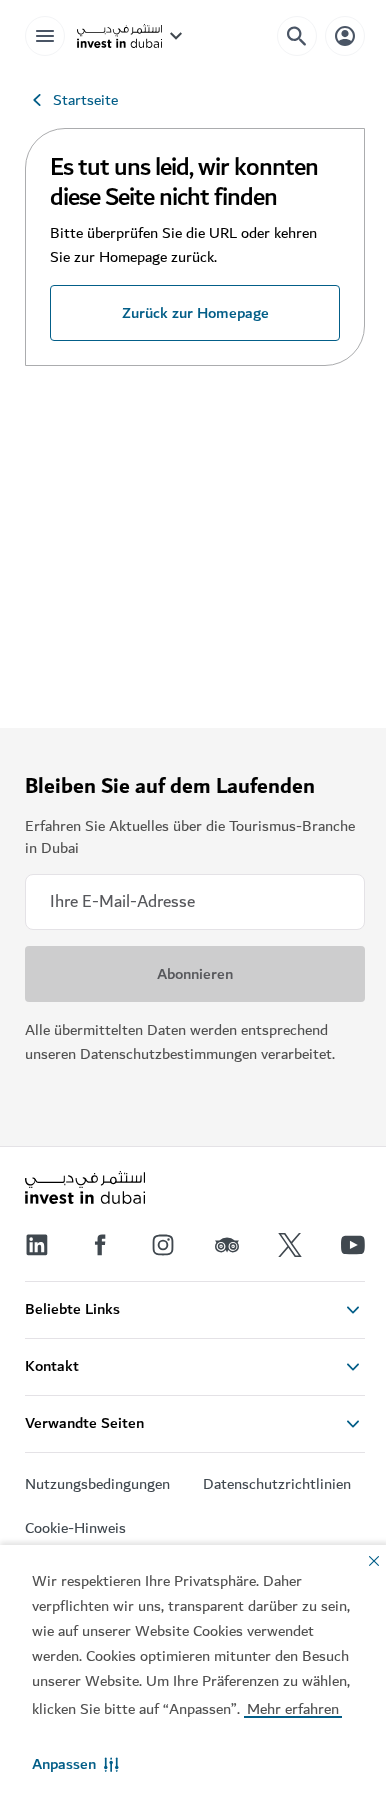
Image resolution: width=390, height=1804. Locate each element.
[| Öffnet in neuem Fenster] (163, 1245)
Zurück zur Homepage (195, 313)
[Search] (297, 36)
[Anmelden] (345, 35)
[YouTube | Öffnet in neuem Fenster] (353, 1245)
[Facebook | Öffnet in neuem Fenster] (100, 1245)
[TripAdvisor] (227, 1245)
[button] (75, 1764)
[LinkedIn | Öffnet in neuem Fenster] (37, 1245)
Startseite (85, 100)
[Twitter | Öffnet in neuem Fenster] (290, 1245)
